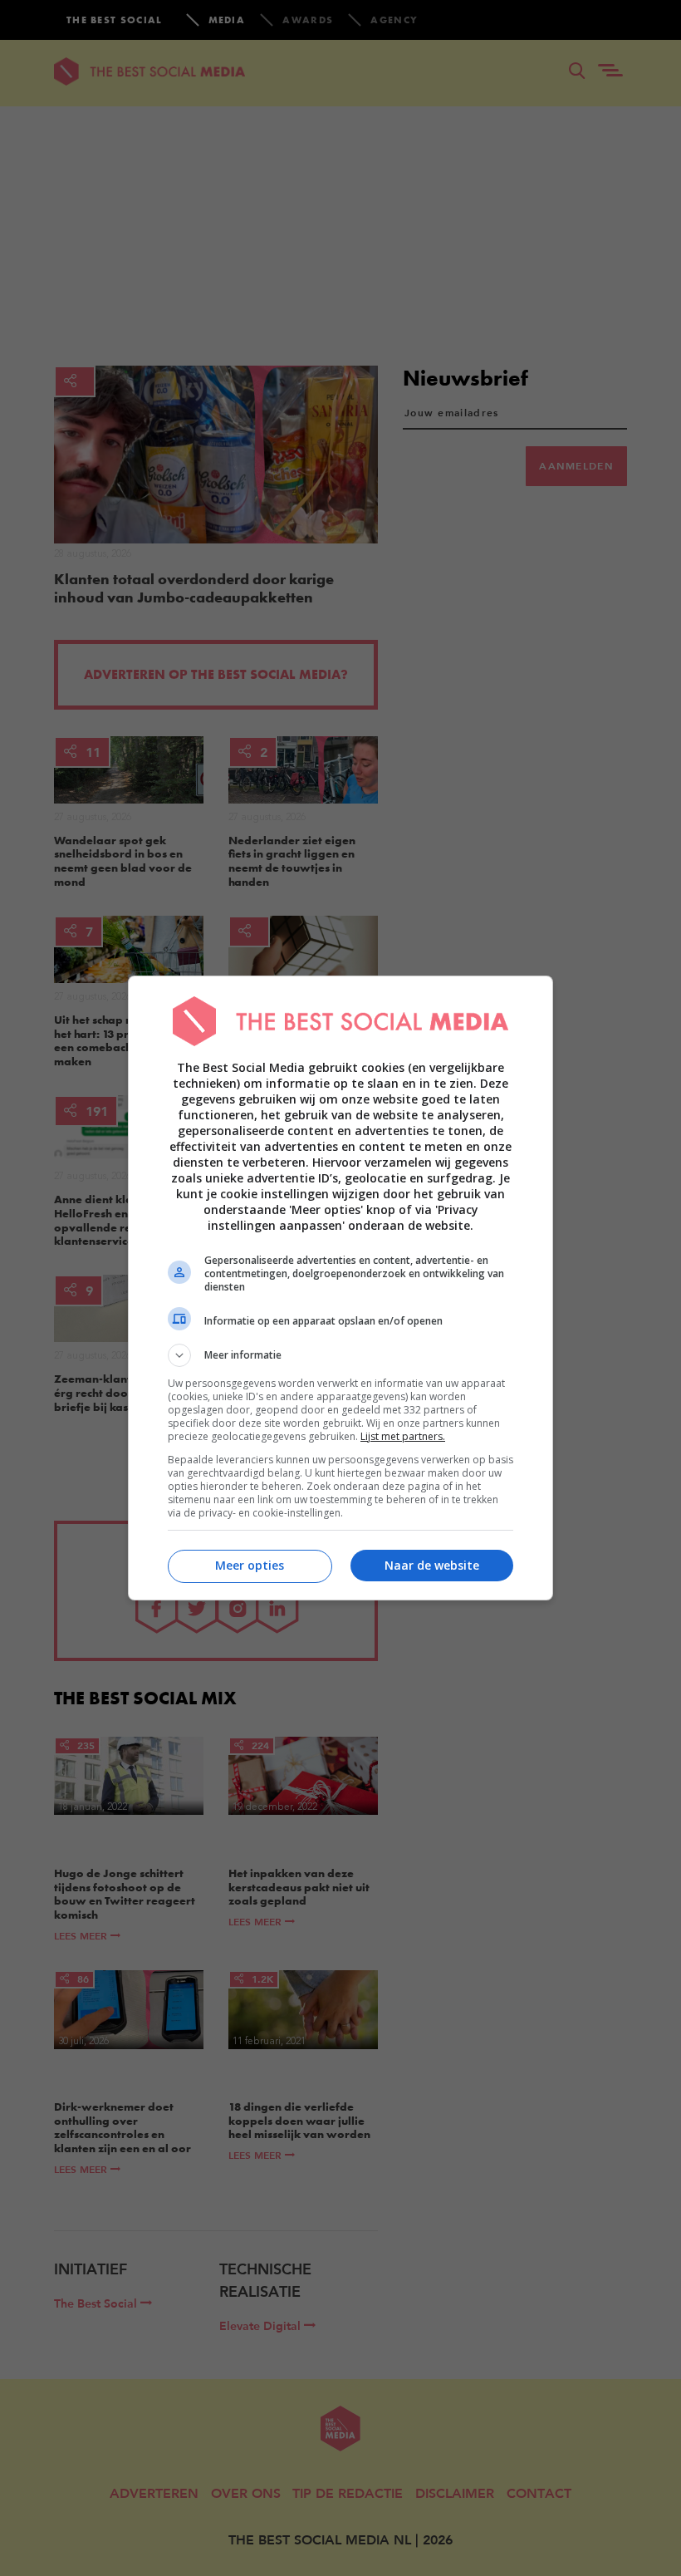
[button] (340, 1355)
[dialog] (340, 1288)
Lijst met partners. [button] (403, 1436)
